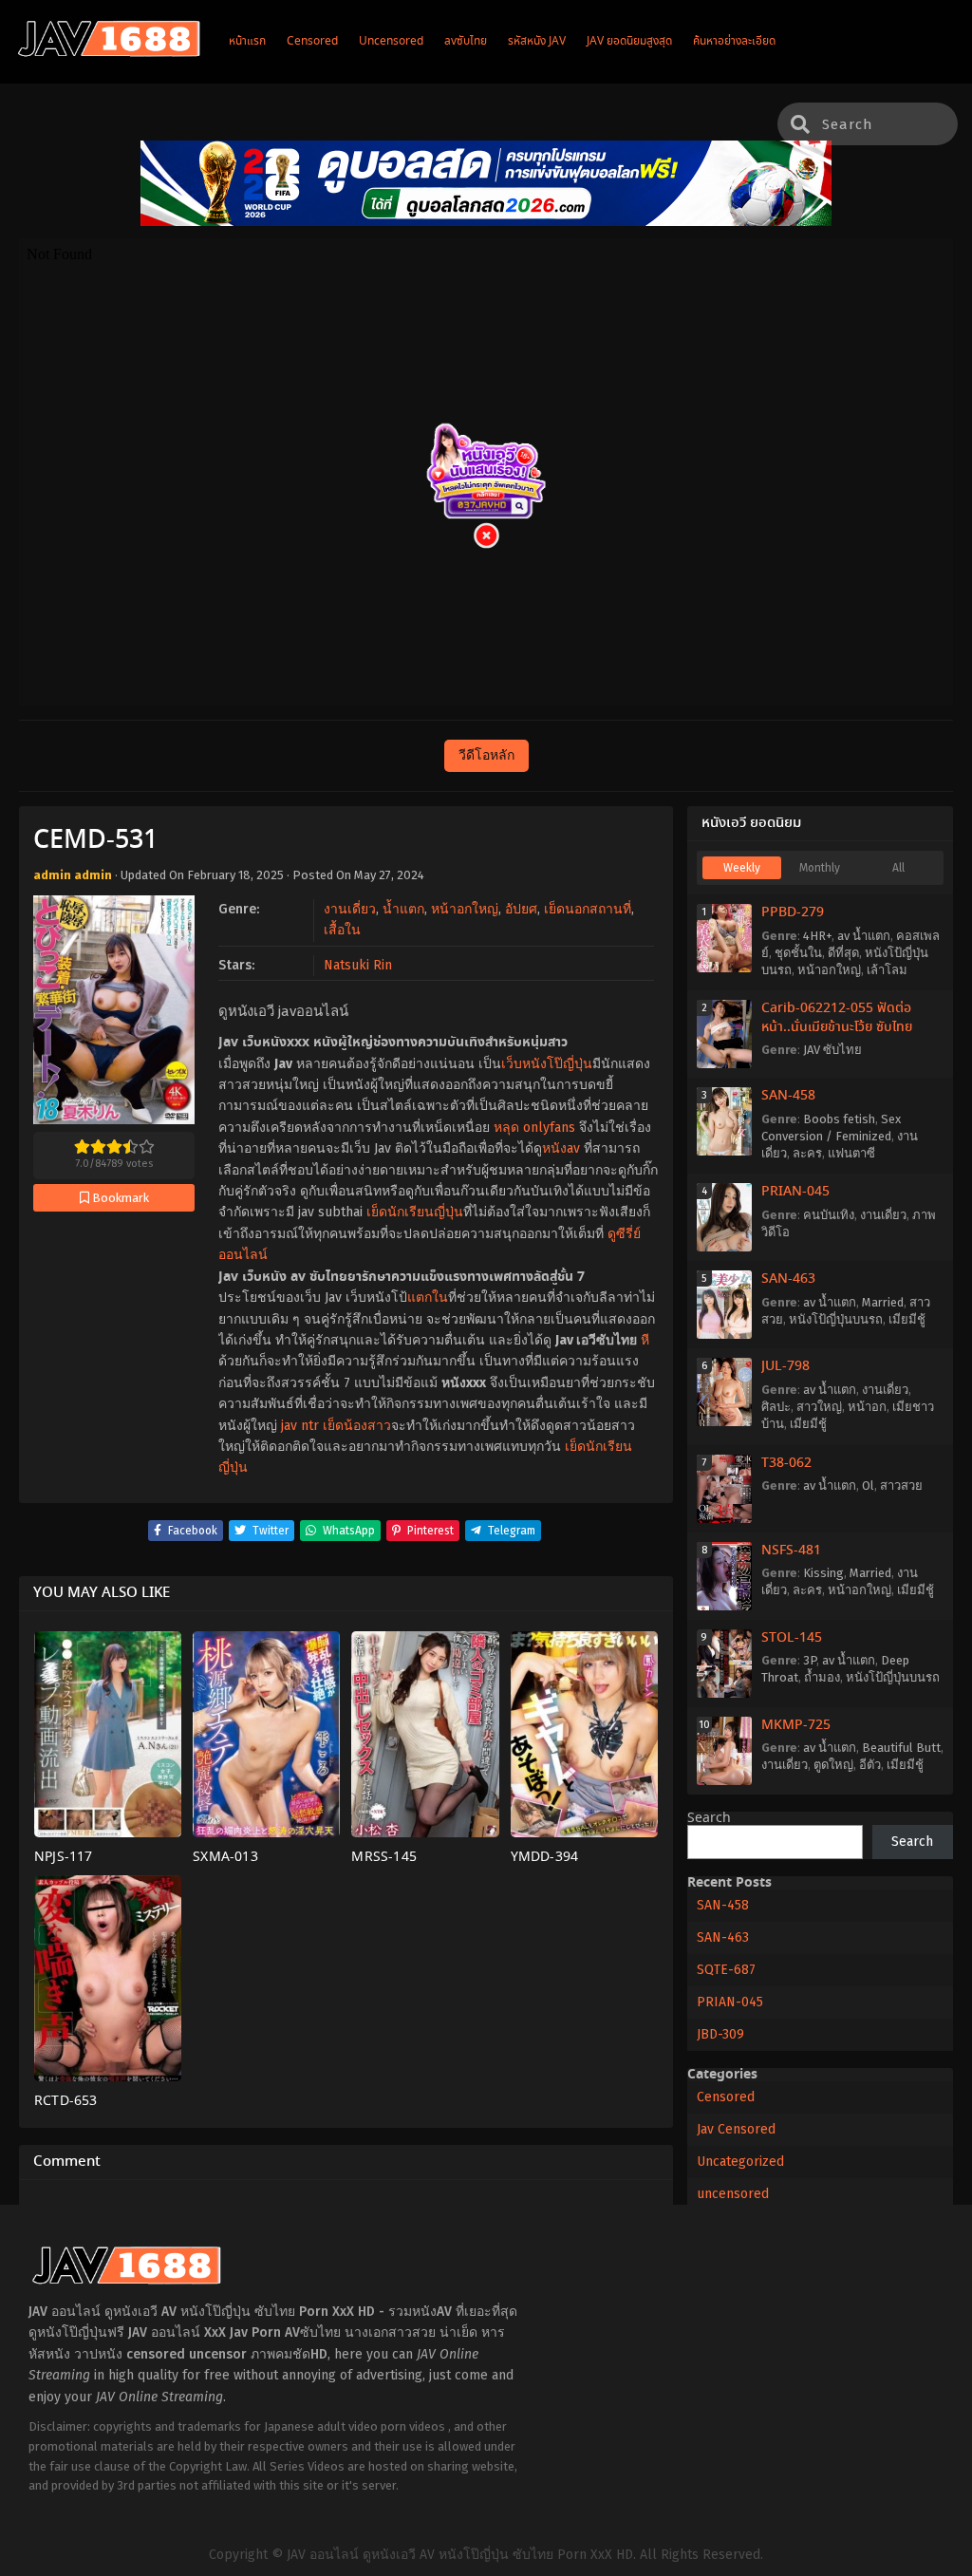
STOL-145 (792, 1638)
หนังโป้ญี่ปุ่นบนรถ (836, 1319)
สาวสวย (901, 1485)
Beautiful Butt (901, 1748)
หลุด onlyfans (534, 1128)
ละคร (807, 1153)
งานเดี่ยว (350, 909)
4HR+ (817, 936)
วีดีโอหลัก (486, 755)
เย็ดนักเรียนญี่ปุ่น (415, 1212)
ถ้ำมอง (822, 1677)
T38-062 (786, 1463)
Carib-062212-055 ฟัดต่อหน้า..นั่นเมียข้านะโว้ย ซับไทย (837, 1018)
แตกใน (428, 1297)
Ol (868, 1485)
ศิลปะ (776, 1407)
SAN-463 (788, 1279)
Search (709, 1818)
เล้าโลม (887, 970)
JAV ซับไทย (832, 1050)
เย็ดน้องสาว (357, 1426)
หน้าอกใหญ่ (465, 909)
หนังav (561, 1148)
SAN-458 (788, 1096)
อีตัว (870, 1765)
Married (883, 1302)
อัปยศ (521, 909)
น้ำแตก (403, 909)
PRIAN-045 (795, 1192)
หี (645, 1340)
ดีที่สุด (843, 953)
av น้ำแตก (864, 936)
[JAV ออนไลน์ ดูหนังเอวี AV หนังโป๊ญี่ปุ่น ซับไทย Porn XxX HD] (109, 53)
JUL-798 (785, 1366)
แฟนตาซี (851, 1153)
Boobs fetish (839, 1119)
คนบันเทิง (829, 1215)
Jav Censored (736, 2129)
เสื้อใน (342, 930)
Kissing (823, 1573)
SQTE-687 (726, 1970)
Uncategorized (740, 2162)
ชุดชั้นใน (798, 953)
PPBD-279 (793, 912)
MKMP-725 (796, 1725)
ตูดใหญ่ (833, 1765)
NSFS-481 (791, 1551)
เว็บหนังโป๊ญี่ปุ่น (547, 1064)
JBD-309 (720, 2034)
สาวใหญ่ (819, 1407)
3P (810, 1660)
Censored (726, 2097)
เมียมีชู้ (907, 1319)
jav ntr (300, 1426)
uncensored (733, 2194)
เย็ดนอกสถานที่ (588, 909)
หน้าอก (867, 1407)
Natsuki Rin (358, 965)
